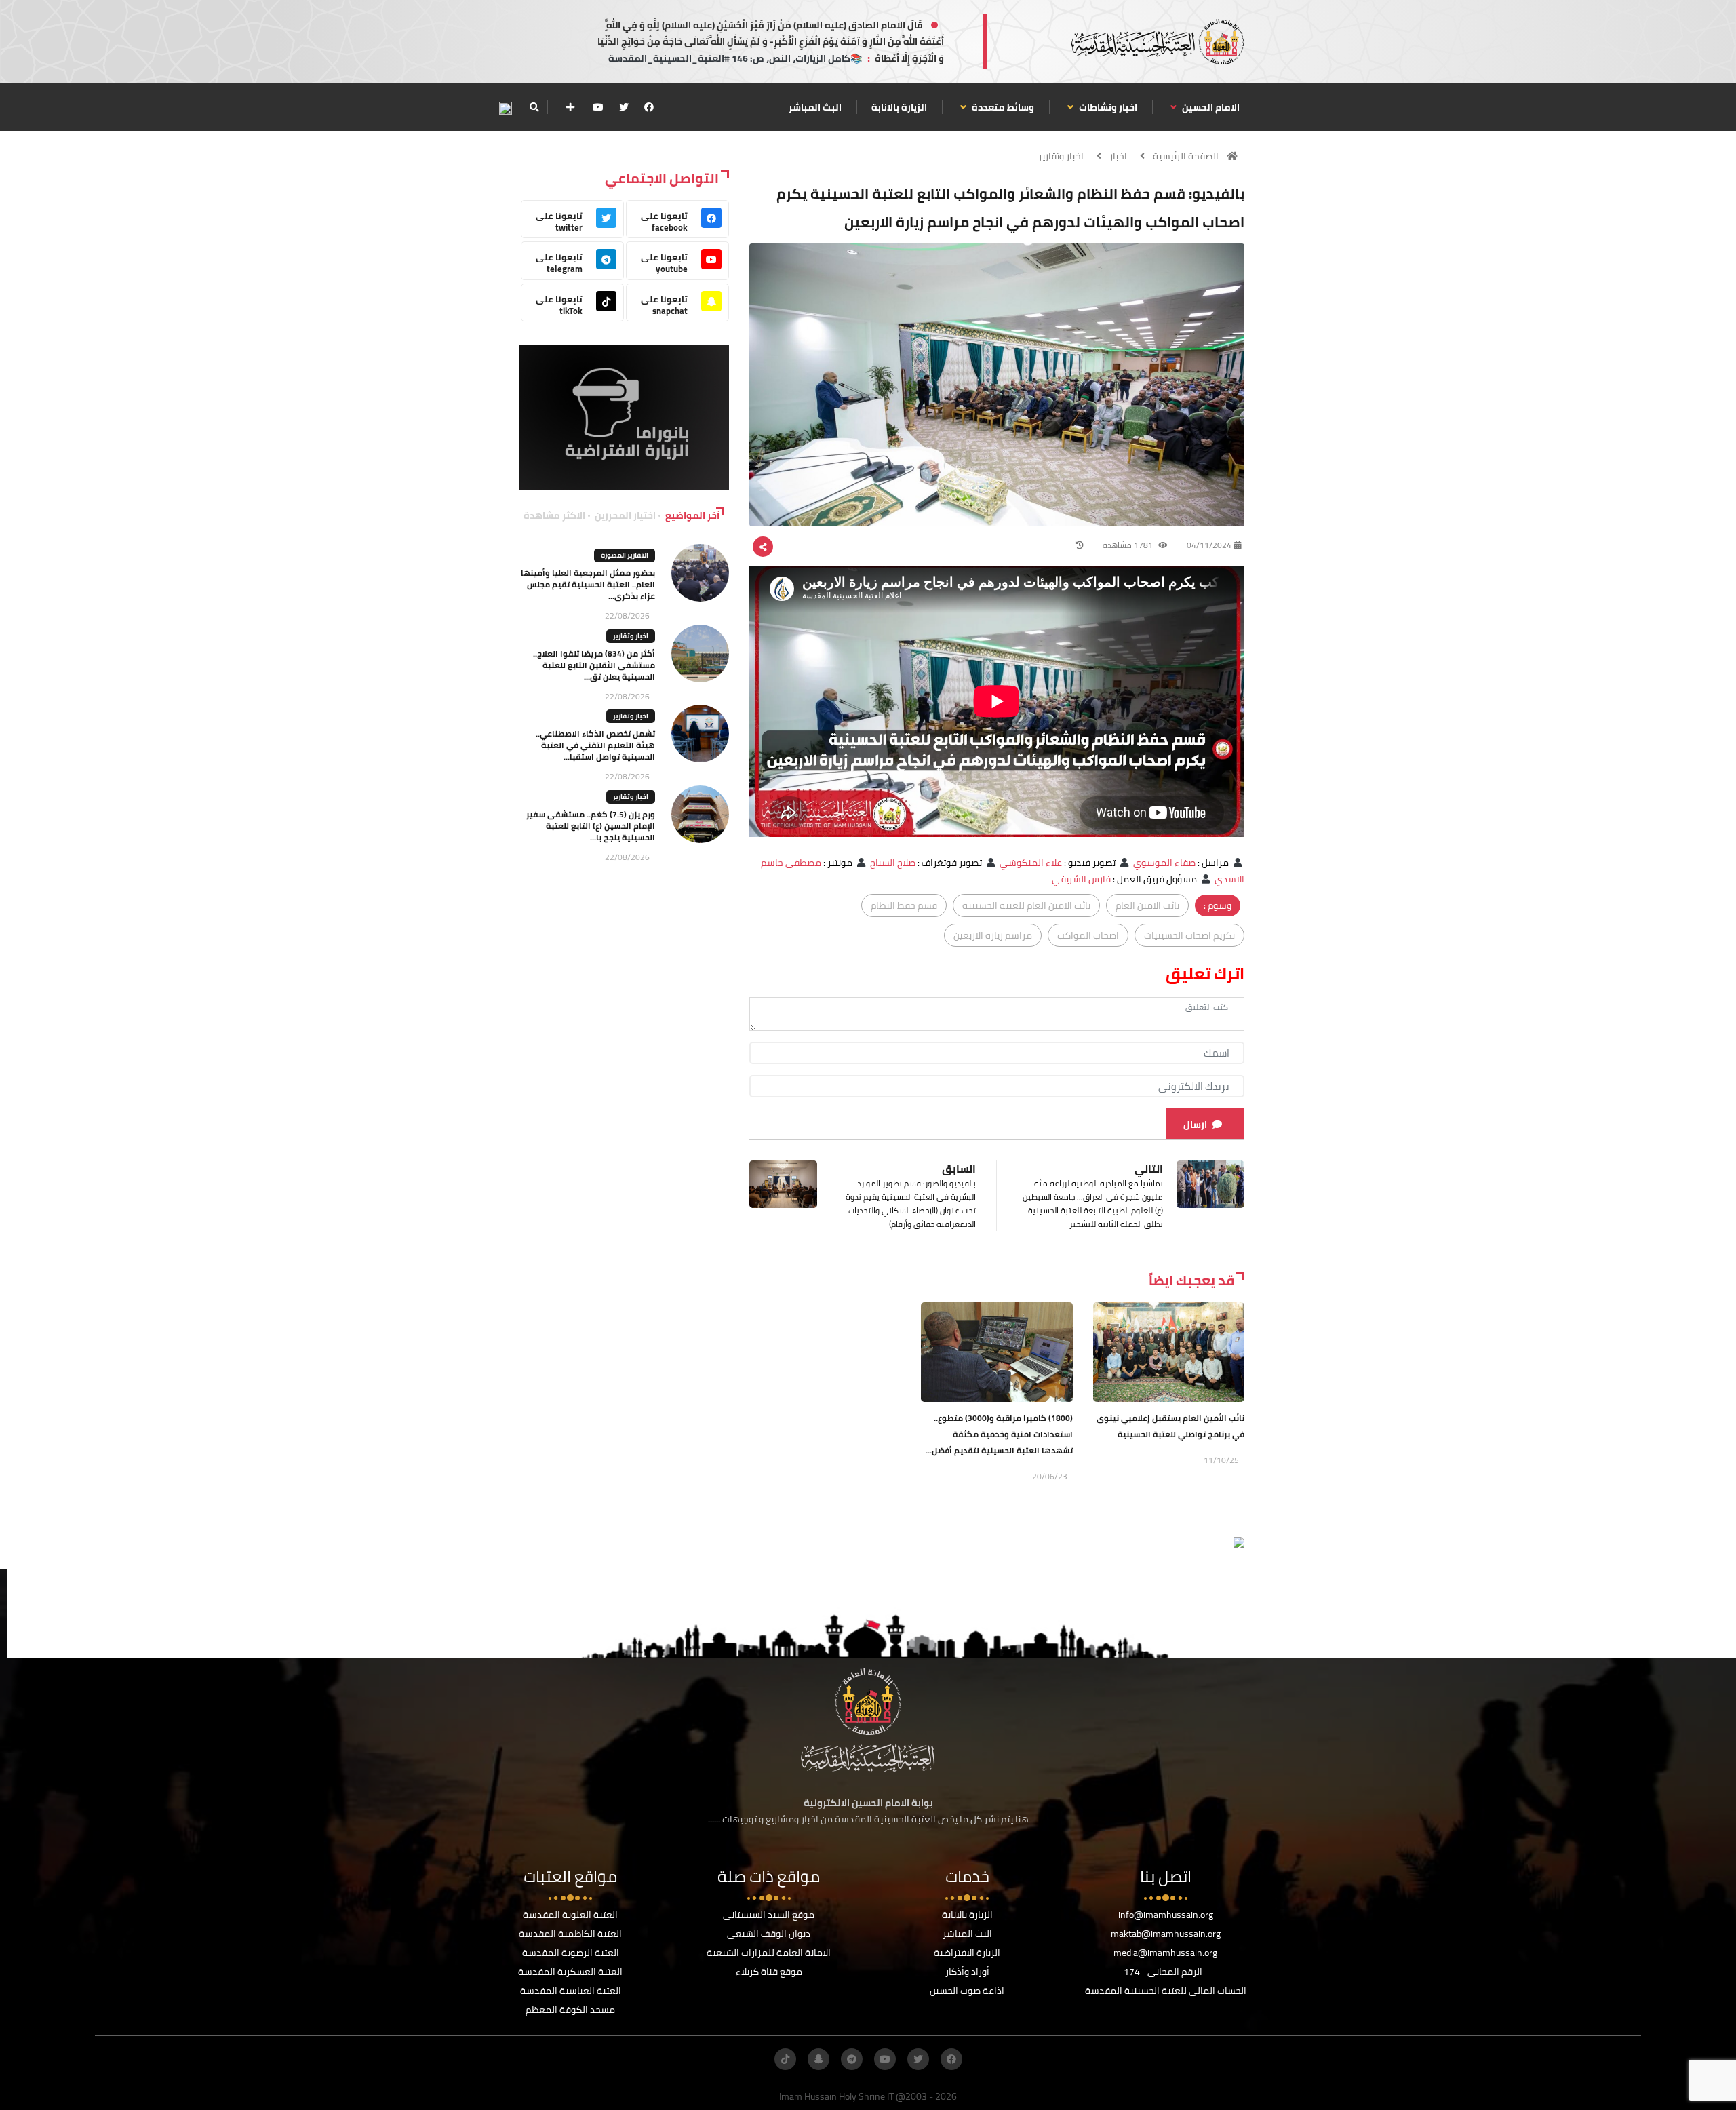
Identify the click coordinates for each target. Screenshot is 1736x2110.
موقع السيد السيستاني (769, 1915)
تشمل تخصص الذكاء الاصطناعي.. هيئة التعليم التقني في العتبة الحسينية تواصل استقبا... (595, 745)
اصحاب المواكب (1088, 935)
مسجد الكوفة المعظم (570, 2010)
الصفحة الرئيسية (1186, 156)
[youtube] (598, 107)
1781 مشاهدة (1129, 545)
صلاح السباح (893, 863)
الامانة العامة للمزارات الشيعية (769, 1953)
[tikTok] (785, 2059)
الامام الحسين (1210, 107)
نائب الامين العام (1147, 905)
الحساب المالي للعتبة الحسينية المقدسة (1166, 1991)
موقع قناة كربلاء (769, 1972)
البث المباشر (815, 107)
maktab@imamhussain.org (1166, 1934)
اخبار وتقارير (1061, 156)
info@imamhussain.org (1166, 1915)
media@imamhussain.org (1165, 1953)
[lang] (505, 108)
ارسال (1195, 1125)
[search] (534, 107)
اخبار (1118, 156)
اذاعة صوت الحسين (967, 1991)
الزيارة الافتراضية (967, 1953)
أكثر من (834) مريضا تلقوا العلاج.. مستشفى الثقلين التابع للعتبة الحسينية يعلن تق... (594, 665)
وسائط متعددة (1002, 107)
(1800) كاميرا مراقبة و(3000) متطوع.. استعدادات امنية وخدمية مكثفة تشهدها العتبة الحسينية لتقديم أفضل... (999, 1434)
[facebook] (649, 107)
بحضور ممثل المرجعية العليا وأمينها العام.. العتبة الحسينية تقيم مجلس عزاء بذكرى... (588, 584)
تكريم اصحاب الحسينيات (1189, 935)
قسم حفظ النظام (904, 905)
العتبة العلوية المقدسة (570, 1915)
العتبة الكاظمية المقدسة (570, 1934)
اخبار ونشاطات (1107, 107)
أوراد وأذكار (967, 1972)
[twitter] (624, 107)
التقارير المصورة (625, 555)
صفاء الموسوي (1164, 863)
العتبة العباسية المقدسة (571, 1991)
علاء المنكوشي (1031, 863)
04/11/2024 (1209, 545)
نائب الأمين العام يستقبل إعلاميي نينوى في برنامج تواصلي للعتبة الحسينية (1170, 1426)
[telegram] (852, 2059)
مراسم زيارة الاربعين (993, 935)
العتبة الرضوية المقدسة (571, 1953)
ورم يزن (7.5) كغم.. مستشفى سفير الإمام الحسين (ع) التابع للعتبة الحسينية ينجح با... (591, 826)
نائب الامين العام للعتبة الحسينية (1026, 905)
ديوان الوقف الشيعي (769, 1934)
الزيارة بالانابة (899, 107)
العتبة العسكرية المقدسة (570, 1972)
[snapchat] (818, 2059)
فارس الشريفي (1081, 879)
